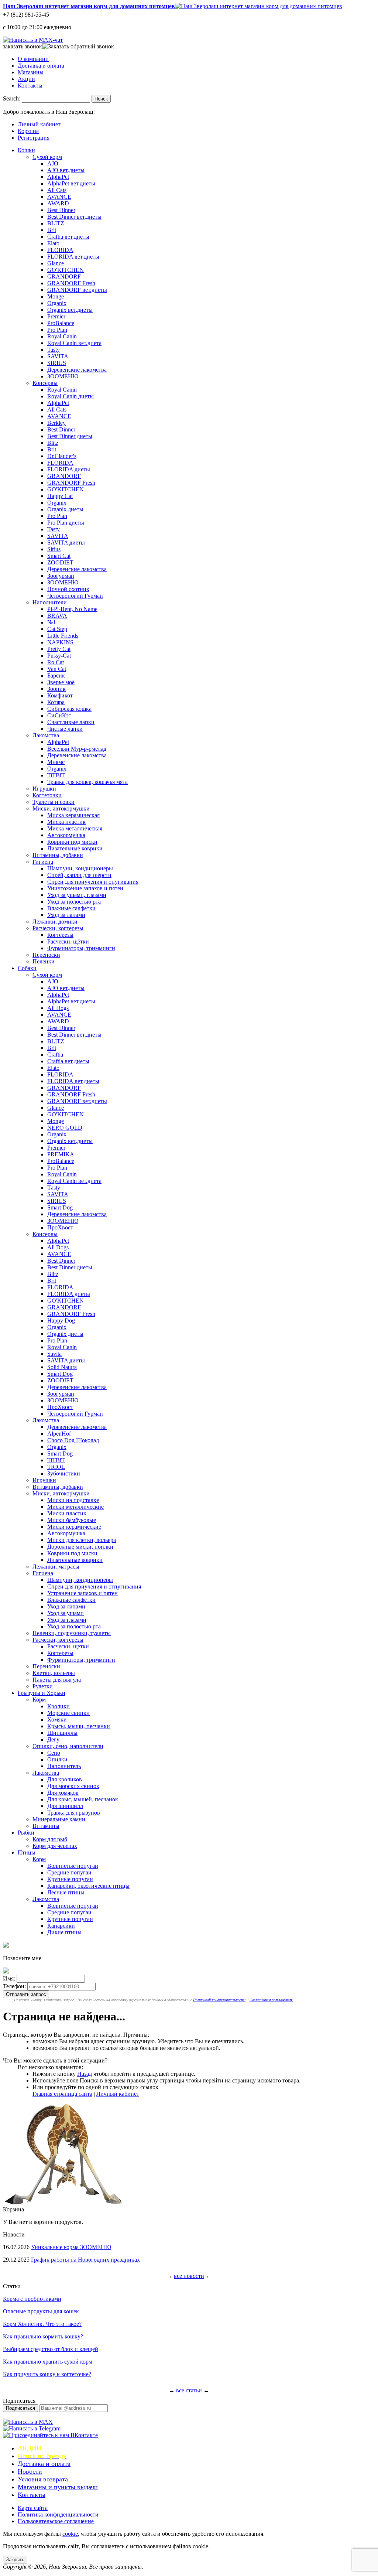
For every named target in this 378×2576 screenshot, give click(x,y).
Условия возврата (43, 2479)
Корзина (28, 131)
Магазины (31, 72)
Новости (30, 2471)
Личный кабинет (39, 124)
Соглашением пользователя (271, 2000)
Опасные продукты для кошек (41, 2311)
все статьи (189, 2390)
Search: (12, 98)
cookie (70, 2534)
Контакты (30, 86)
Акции (26, 79)
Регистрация (34, 138)
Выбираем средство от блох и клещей (51, 2349)
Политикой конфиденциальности (219, 2000)
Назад (85, 2074)
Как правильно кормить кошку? (43, 2336)
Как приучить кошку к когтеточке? (47, 2374)
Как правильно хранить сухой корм (48, 2362)
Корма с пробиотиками (32, 2299)
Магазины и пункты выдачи (58, 2487)
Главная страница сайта (62, 2094)
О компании (33, 59)
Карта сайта (33, 2508)
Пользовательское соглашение (56, 2521)
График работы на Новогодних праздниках (85, 2260)
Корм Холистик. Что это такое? (42, 2324)
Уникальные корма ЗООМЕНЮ (71, 2247)
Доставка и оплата (41, 66)
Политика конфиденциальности (58, 2514)
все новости (189, 2276)
